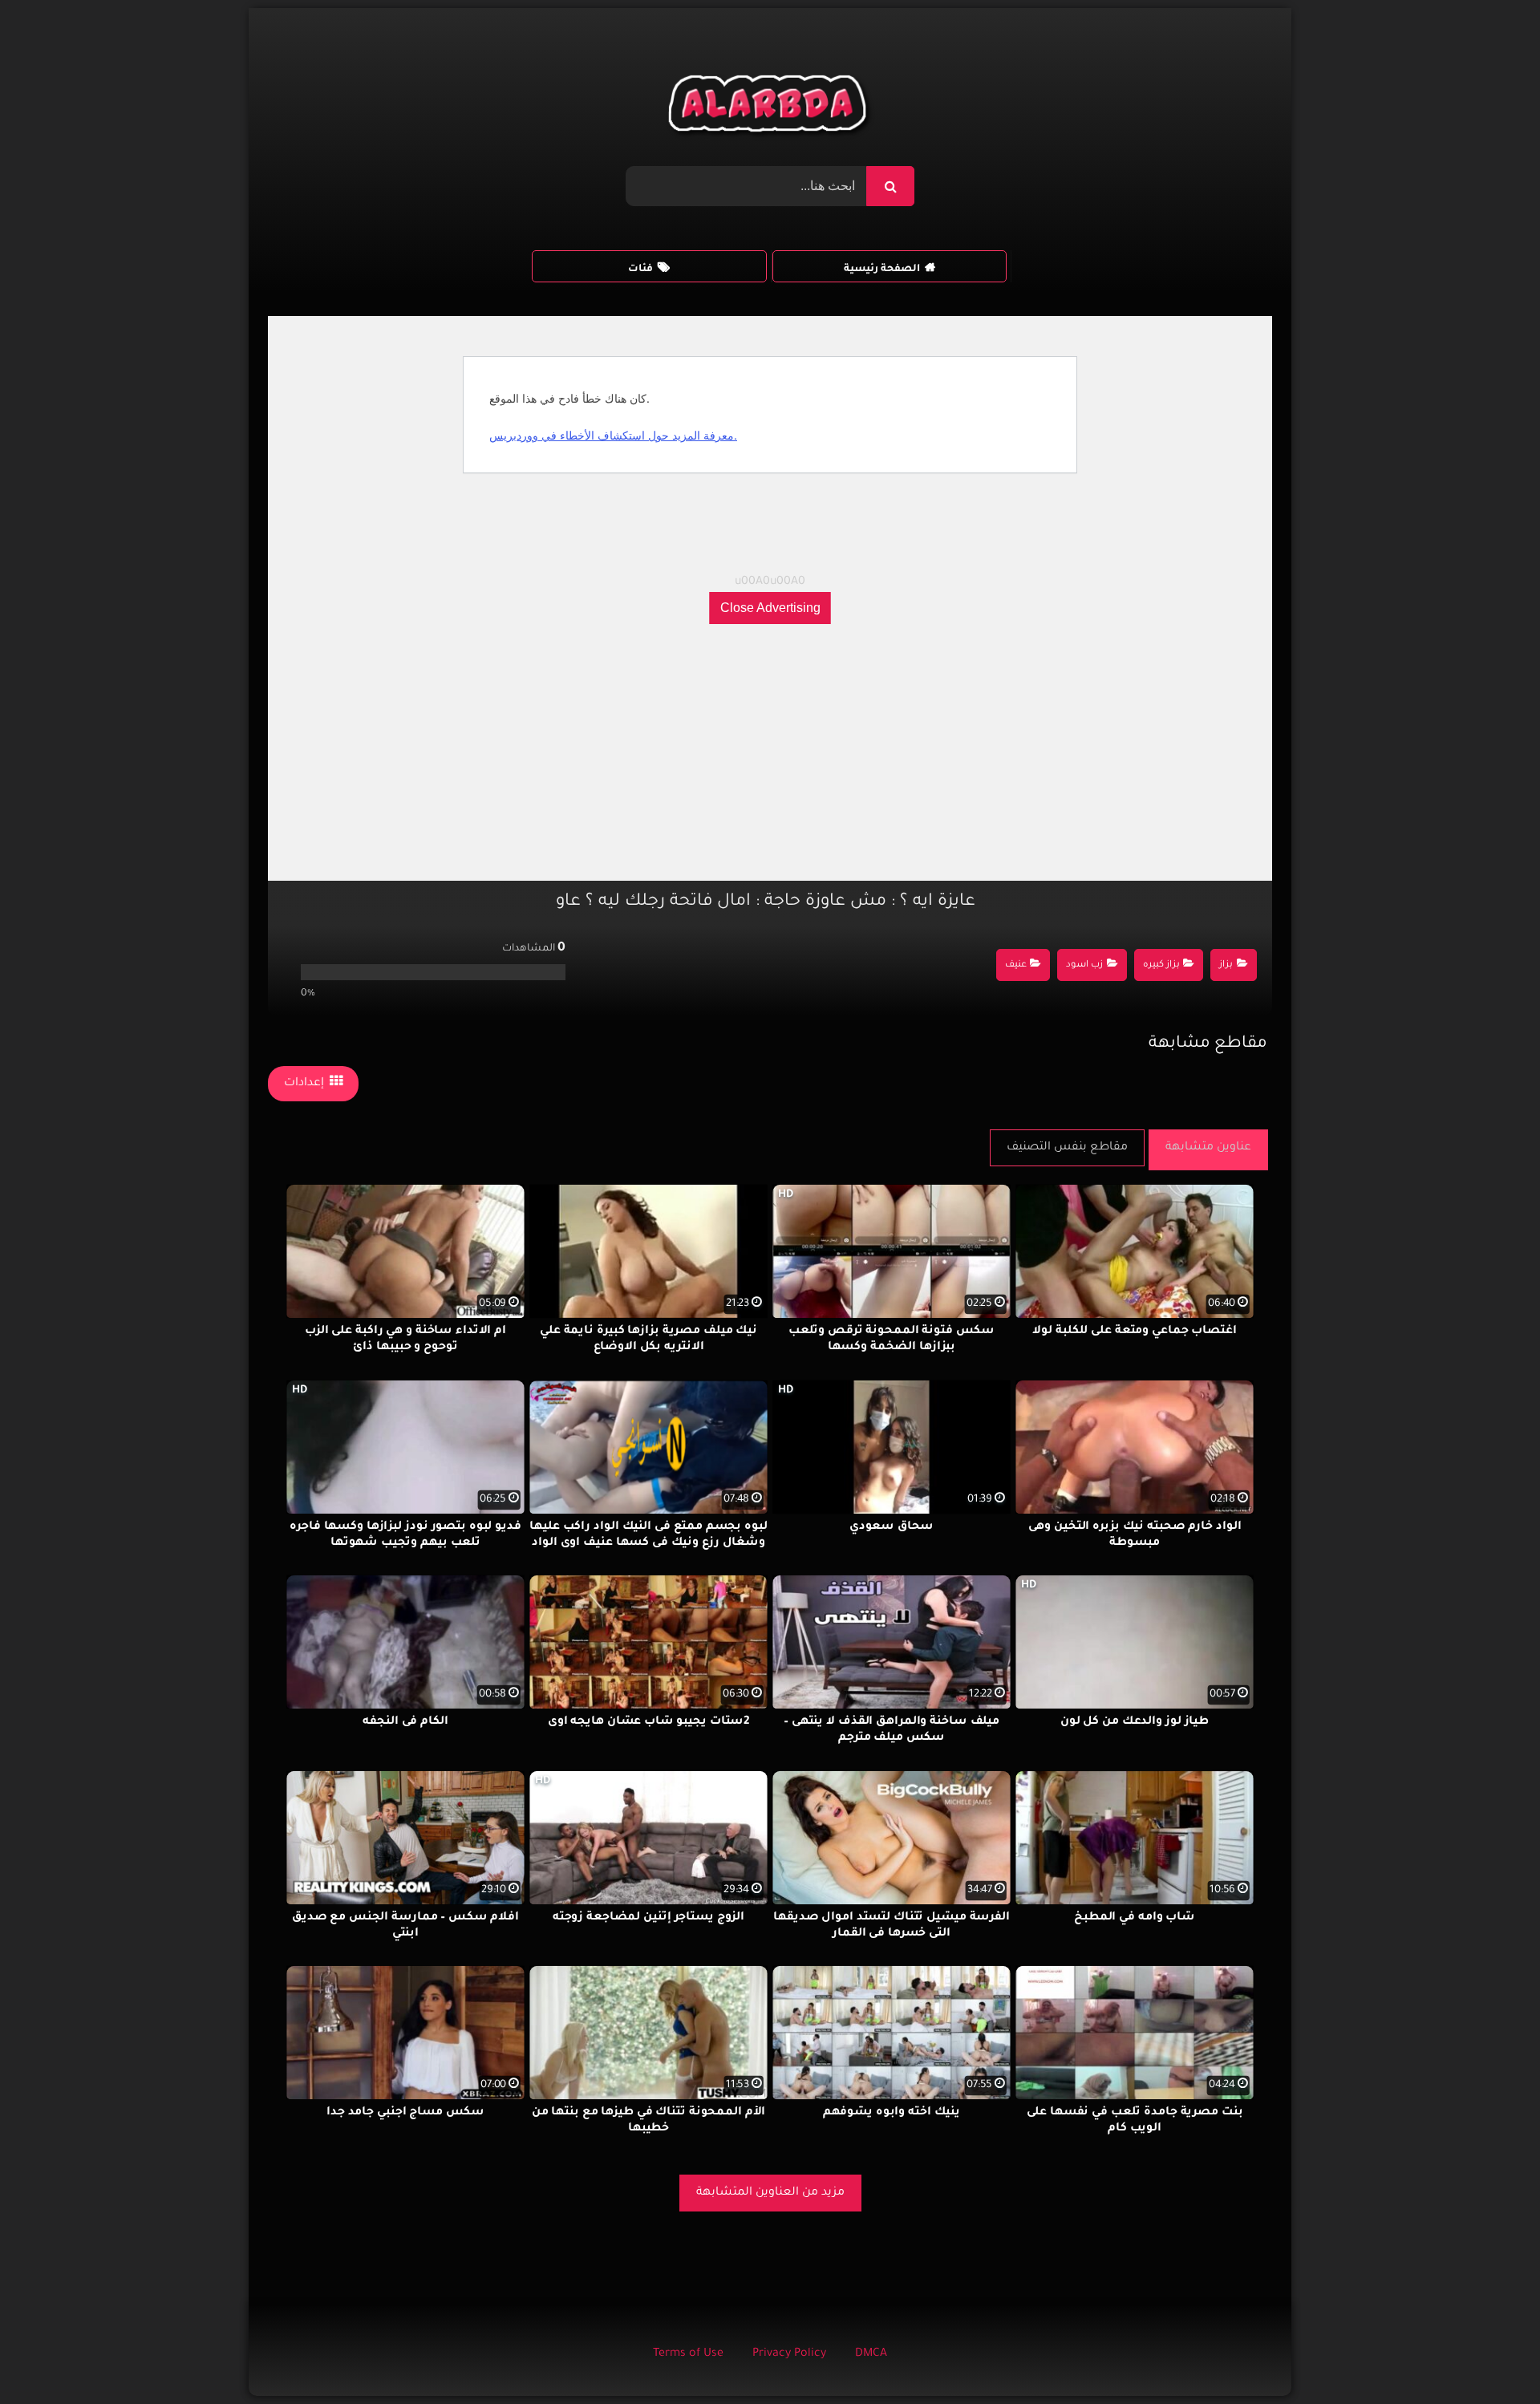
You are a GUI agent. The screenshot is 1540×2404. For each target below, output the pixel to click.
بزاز (1226, 965)
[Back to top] (1489, 2356)
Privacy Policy (789, 2354)
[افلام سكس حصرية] (770, 107)
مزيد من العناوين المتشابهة (770, 2193)
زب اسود (1084, 965)
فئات (640, 270)
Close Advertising (770, 608)
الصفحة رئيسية (882, 270)
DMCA (871, 2354)
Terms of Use (688, 2354)
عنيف (1016, 965)
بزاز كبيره (1161, 965)
